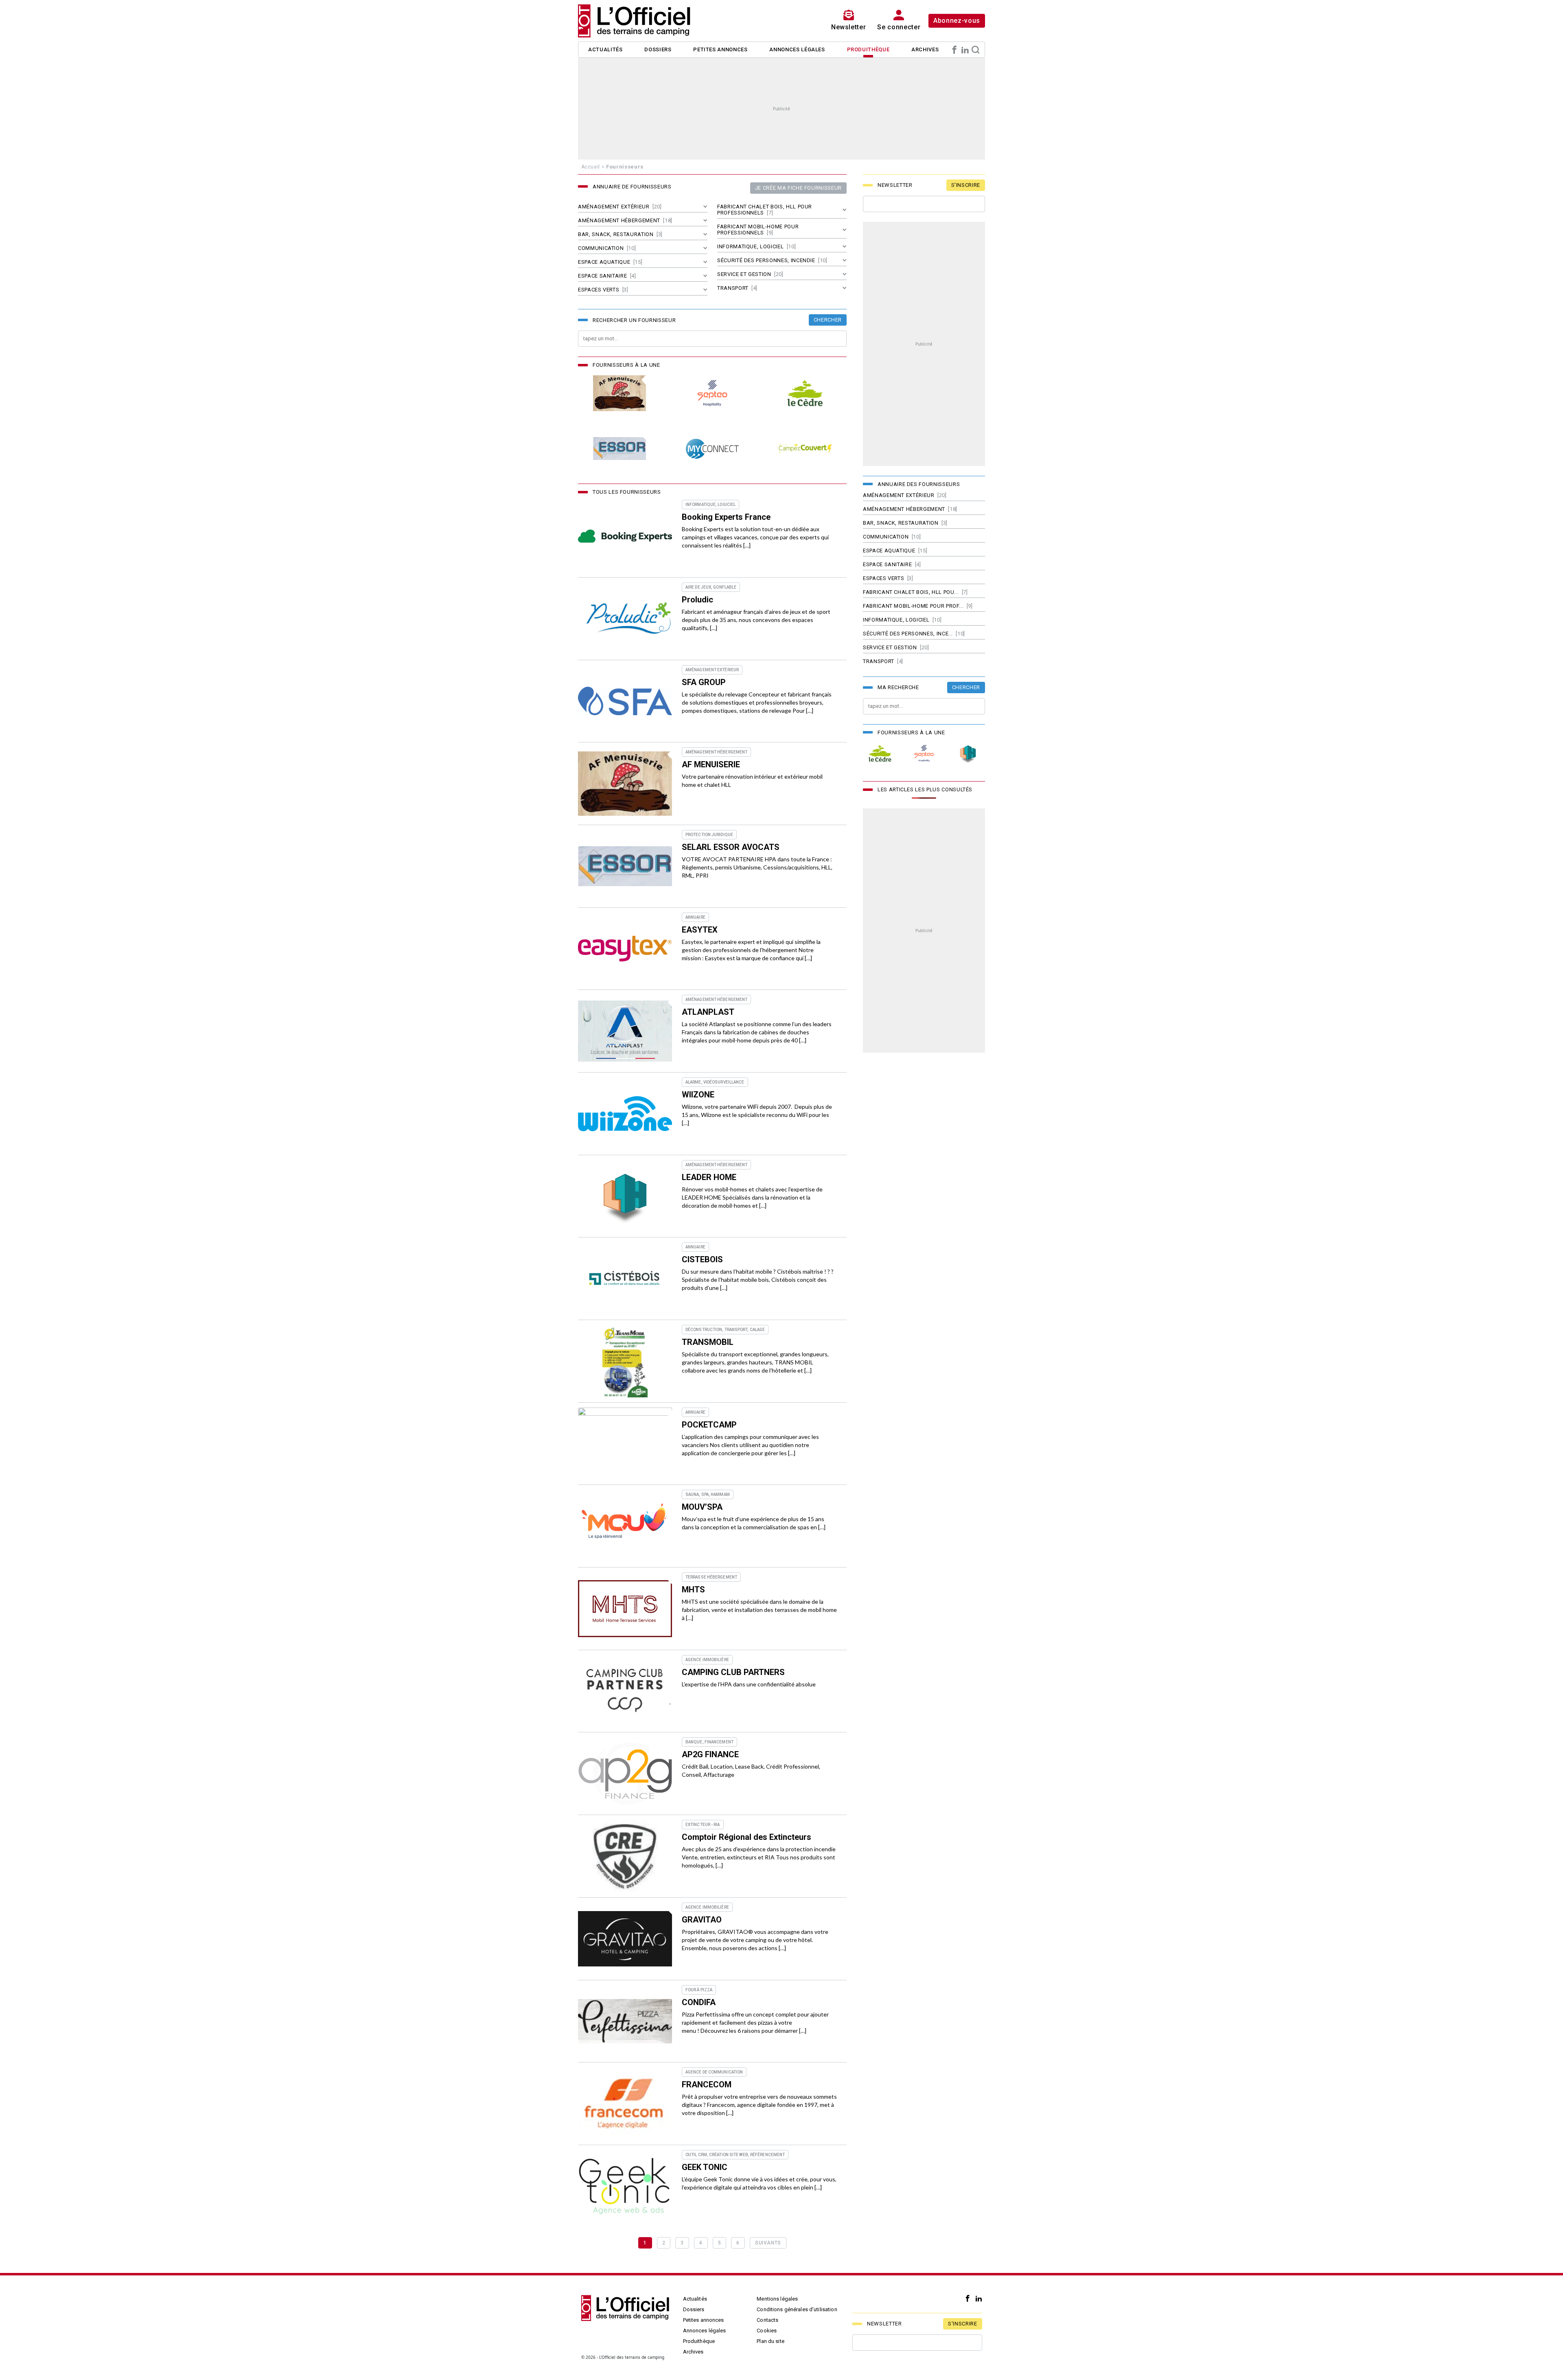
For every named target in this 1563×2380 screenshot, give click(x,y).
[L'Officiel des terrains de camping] (639, 21)
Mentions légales (777, 2299)
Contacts (767, 2320)
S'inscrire (966, 185)
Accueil (591, 167)
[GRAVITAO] (625, 1939)
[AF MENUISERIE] (620, 393)
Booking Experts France (726, 517)
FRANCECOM (707, 2084)
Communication (601, 248)
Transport (733, 288)
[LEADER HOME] (625, 1196)
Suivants (768, 2243)
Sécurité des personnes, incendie (766, 260)
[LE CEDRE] (805, 393)
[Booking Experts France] (625, 536)
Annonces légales (797, 49)
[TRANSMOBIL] (625, 1361)
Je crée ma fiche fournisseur (798, 188)
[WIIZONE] (625, 1114)
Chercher (828, 320)
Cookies (767, 2331)
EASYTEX (700, 930)
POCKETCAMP (709, 1425)
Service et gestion (744, 274)
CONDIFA (699, 2002)
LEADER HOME (709, 1177)
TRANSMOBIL (708, 1342)
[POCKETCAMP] (625, 1444)
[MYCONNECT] (712, 449)
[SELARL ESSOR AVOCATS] (620, 449)
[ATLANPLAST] (625, 1031)
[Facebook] (954, 50)
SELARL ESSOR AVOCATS (731, 847)
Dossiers (658, 49)
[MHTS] (625, 1609)
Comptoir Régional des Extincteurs (746, 1837)
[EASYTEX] (625, 949)
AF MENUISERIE (711, 764)
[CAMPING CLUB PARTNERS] (625, 1691)
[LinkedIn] (965, 50)
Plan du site (771, 2341)
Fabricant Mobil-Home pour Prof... (913, 606)
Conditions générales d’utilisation (797, 2309)
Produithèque (868, 49)
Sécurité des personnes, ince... (908, 634)
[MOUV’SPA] (625, 1526)
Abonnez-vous (957, 21)
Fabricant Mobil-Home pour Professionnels (758, 230)
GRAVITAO (702, 1920)
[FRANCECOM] (625, 2104)
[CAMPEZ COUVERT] (805, 449)
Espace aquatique (604, 262)
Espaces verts (599, 290)
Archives (925, 49)
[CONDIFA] (625, 2021)
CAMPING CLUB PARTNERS (733, 1672)
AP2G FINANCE (710, 1754)
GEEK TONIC (705, 2167)
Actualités (605, 49)
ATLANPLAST (708, 1012)
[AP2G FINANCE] (625, 1774)
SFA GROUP (704, 682)
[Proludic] (625, 619)
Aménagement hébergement (619, 220)
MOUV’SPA (702, 1507)
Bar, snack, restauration (616, 234)
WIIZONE (698, 1095)
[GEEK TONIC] (625, 2186)
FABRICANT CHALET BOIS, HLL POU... (911, 592)
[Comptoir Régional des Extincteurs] (625, 1856)
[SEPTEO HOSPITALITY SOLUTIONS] (712, 393)
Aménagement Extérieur (614, 207)
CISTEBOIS (702, 1259)
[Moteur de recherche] (976, 50)
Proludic (697, 600)
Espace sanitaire (602, 276)
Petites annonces (720, 49)
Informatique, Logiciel (750, 246)
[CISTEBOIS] (625, 1279)
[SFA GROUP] (625, 701)
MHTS (693, 1590)
